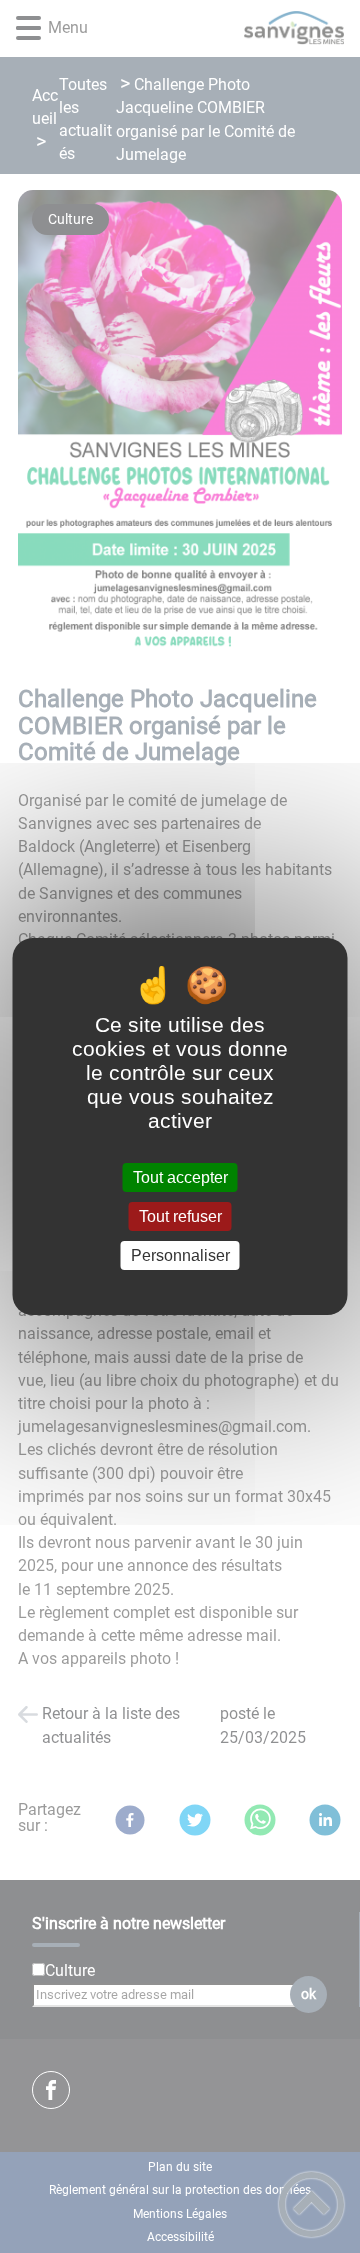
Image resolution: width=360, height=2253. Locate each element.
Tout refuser (180, 1216)
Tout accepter (180, 1177)
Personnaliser (180, 1255)
